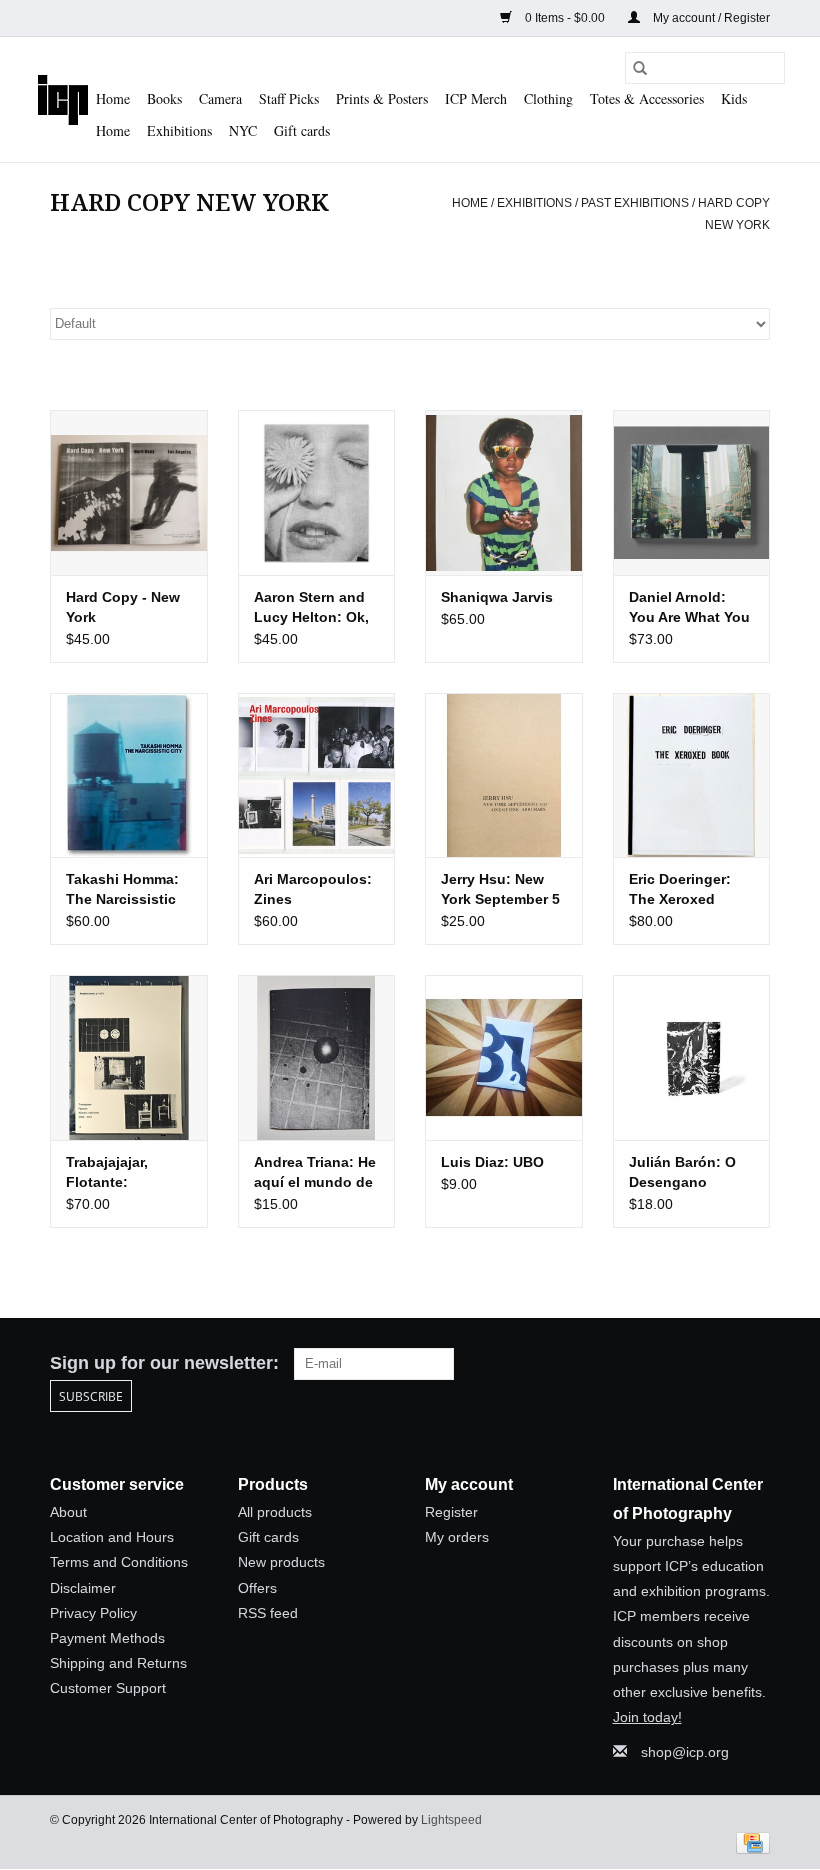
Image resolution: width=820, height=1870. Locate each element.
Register (451, 1512)
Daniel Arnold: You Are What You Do (689, 608)
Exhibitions (179, 130)
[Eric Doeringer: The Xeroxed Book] (692, 775)
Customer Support (108, 1688)
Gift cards (302, 130)
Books (164, 98)
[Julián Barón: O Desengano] (692, 1057)
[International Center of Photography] (63, 99)
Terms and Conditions (119, 1562)
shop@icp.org (685, 1752)
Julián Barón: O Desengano (682, 1172)
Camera (220, 98)
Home (113, 98)
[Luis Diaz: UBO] (504, 1057)
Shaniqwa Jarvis (497, 597)
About (68, 1512)
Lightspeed (451, 1820)
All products (275, 1512)
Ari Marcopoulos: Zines (313, 889)
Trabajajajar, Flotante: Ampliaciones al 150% (120, 1173)
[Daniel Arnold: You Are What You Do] (692, 492)
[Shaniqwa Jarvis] (504, 492)
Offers (257, 1588)
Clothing (548, 98)
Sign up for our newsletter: (164, 1363)
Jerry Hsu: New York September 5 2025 (500, 890)
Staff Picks (289, 98)
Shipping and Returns (118, 1663)
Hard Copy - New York (123, 607)
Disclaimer (83, 1588)
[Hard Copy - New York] (129, 492)
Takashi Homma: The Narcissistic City (122, 890)
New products (281, 1562)
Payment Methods (107, 1638)
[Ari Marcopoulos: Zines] (317, 775)
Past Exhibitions (635, 203)
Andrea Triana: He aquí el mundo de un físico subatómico (315, 1173)
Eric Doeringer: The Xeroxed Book (680, 890)
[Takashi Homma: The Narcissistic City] (129, 775)
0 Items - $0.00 (565, 18)
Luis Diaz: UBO (492, 1162)
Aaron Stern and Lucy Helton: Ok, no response (311, 608)
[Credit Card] (749, 1842)
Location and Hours (112, 1537)
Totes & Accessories (647, 98)
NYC (243, 130)
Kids (734, 98)
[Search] (640, 68)
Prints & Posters (382, 98)
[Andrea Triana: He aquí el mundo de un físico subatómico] (317, 1057)
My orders (457, 1537)
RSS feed (268, 1613)
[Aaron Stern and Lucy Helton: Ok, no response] (317, 492)
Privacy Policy (93, 1613)
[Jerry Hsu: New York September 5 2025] (504, 775)
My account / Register (710, 18)
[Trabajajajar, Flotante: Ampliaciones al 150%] (129, 1057)
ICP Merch (476, 98)
